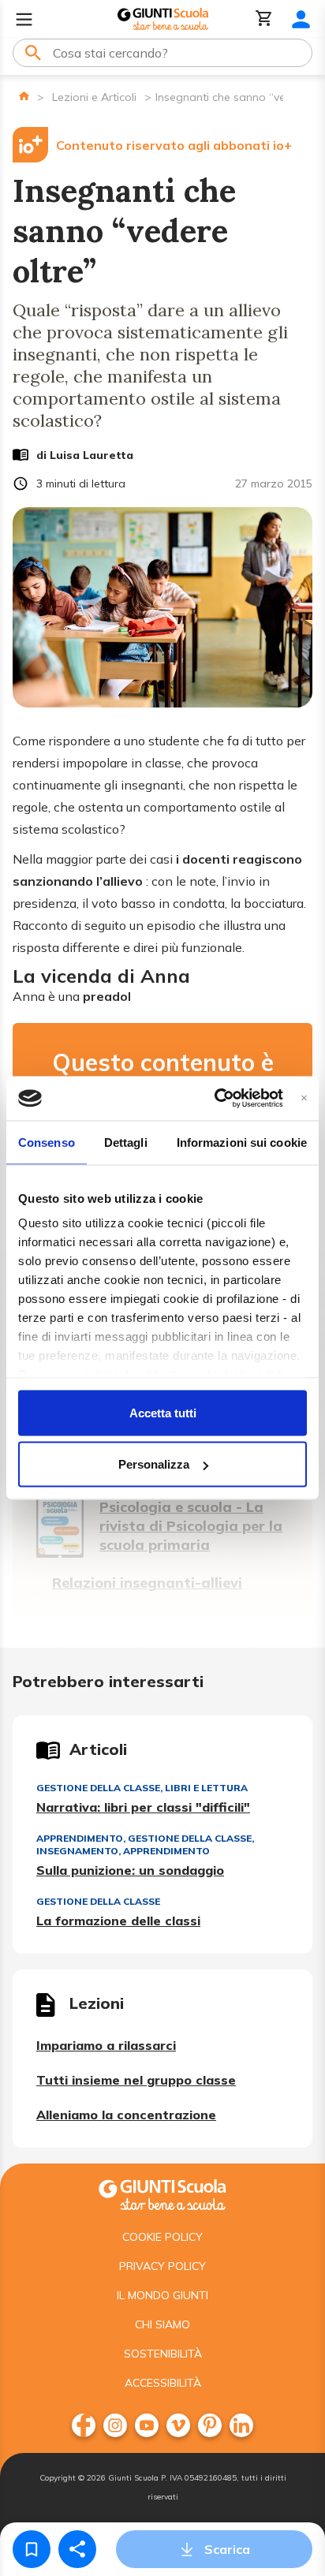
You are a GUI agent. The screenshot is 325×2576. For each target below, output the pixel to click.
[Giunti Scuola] (163, 19)
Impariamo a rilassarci (106, 2045)
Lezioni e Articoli (94, 97)
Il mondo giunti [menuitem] (162, 2295)
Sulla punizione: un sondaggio (130, 1870)
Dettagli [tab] (126, 1142)
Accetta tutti (163, 1412)
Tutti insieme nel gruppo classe (136, 2080)
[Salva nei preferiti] (32, 2549)
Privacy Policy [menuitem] (162, 2266)
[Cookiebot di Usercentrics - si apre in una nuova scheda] (215, 1099)
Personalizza (154, 1464)
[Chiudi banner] (304, 1098)
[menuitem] (84, 2425)
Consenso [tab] (47, 1142)
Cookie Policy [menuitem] (162, 2237)
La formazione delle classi (118, 1921)
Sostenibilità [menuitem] (163, 2354)
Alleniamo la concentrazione (126, 2115)
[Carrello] (264, 19)
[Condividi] (77, 2549)
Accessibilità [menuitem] (163, 2383)
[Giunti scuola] (162, 2193)
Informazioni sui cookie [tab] (242, 1142)
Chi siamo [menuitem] (162, 2324)
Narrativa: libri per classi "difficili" (143, 1807)
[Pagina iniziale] (24, 96)
